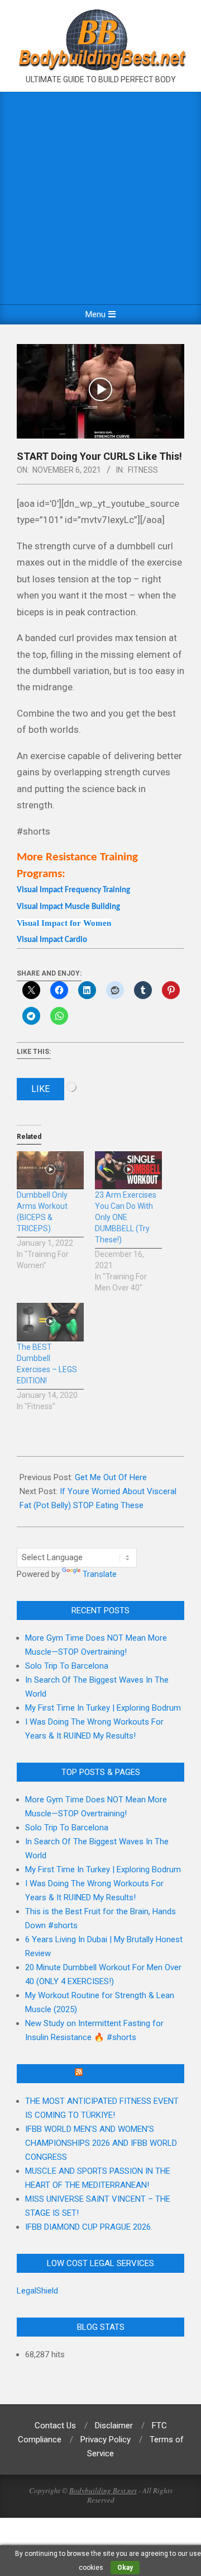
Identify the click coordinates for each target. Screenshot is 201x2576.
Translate (100, 1574)
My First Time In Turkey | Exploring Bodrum (103, 1708)
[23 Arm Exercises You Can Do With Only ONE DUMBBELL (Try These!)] (128, 1171)
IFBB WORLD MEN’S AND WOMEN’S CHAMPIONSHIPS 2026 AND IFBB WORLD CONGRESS (101, 2143)
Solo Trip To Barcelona (67, 1666)
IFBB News (106, 2074)
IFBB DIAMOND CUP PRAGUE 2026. (89, 2227)
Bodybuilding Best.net (103, 2490)
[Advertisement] (100, 198)
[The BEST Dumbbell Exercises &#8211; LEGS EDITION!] (50, 1322)
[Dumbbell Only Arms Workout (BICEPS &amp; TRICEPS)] (50, 1171)
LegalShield (37, 2291)
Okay (125, 2568)
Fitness (143, 470)
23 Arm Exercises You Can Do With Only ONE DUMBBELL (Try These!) (126, 1217)
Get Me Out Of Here (111, 1477)
